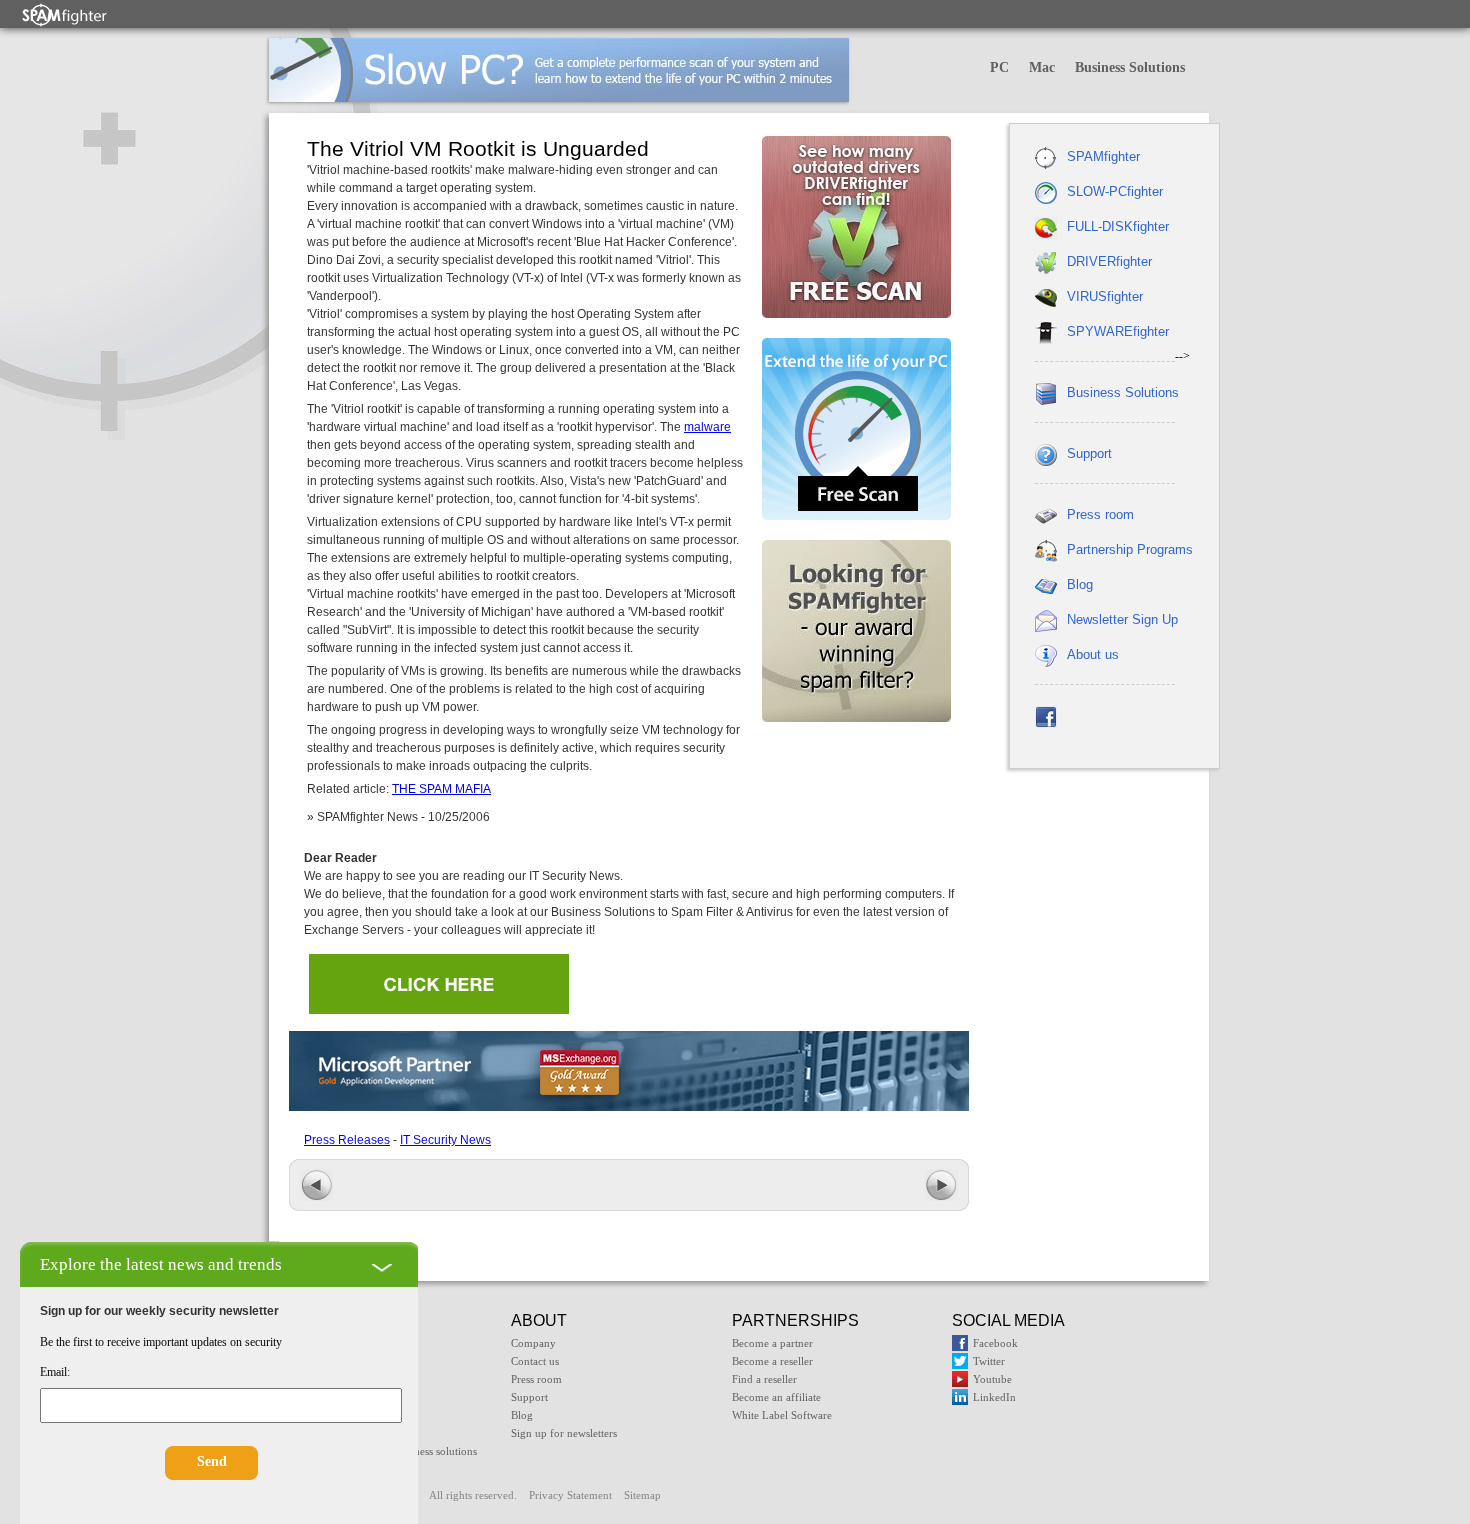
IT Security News (445, 1140)
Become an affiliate (776, 1397)
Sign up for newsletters (564, 1433)
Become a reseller (772, 1361)
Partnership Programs (1130, 549)
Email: (55, 1372)
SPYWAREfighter (1118, 331)
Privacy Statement (570, 1495)
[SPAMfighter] (65, 14)
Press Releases (347, 1140)
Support (1089, 453)
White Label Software (782, 1415)
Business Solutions (1130, 67)
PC (999, 67)
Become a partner (772, 1343)
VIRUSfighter (1105, 296)
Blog (1080, 584)
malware (707, 427)
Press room (1100, 514)
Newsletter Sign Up (1122, 619)
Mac (1042, 67)
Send (212, 1461)
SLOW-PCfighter (1115, 191)
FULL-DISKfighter (1118, 226)
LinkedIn (994, 1397)
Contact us (535, 1361)
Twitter (989, 1361)
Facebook (995, 1343)
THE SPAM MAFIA (441, 789)
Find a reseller (764, 1379)
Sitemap (642, 1495)
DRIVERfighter (1109, 261)
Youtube (992, 1379)
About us (1093, 654)
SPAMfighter (1103, 156)
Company (533, 1343)
